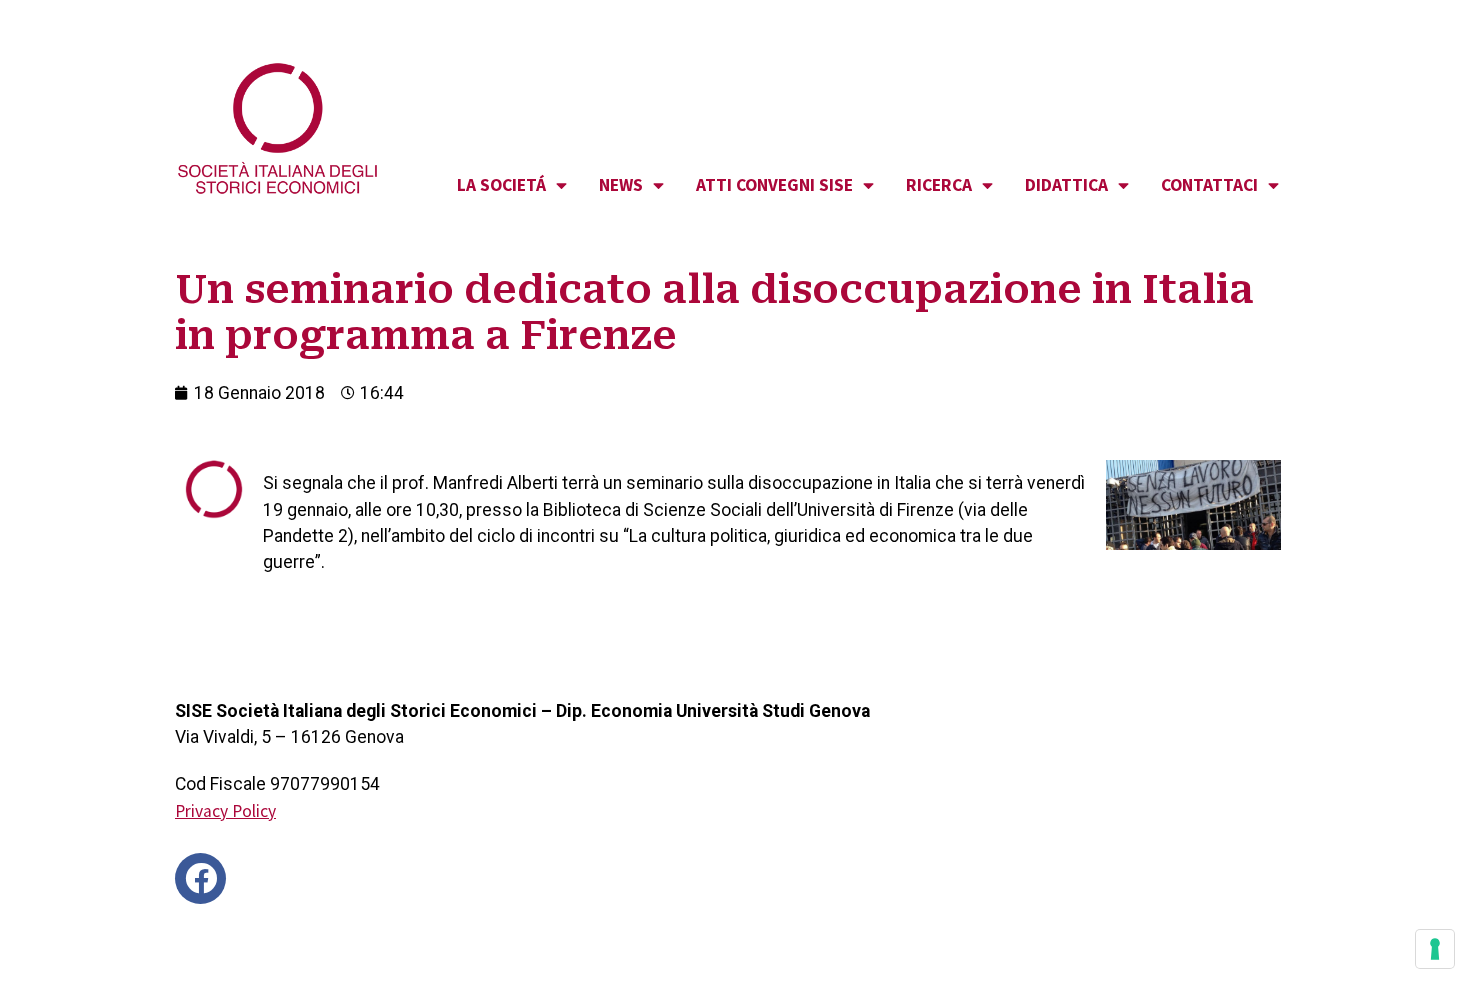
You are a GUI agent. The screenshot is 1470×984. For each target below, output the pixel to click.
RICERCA (939, 185)
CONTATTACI (1209, 185)
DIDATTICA (1066, 185)
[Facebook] (200, 878)
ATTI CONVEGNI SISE (774, 185)
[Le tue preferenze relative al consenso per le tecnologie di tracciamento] (1435, 949)
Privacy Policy (225, 811)
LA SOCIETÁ (501, 185)
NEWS (621, 185)
